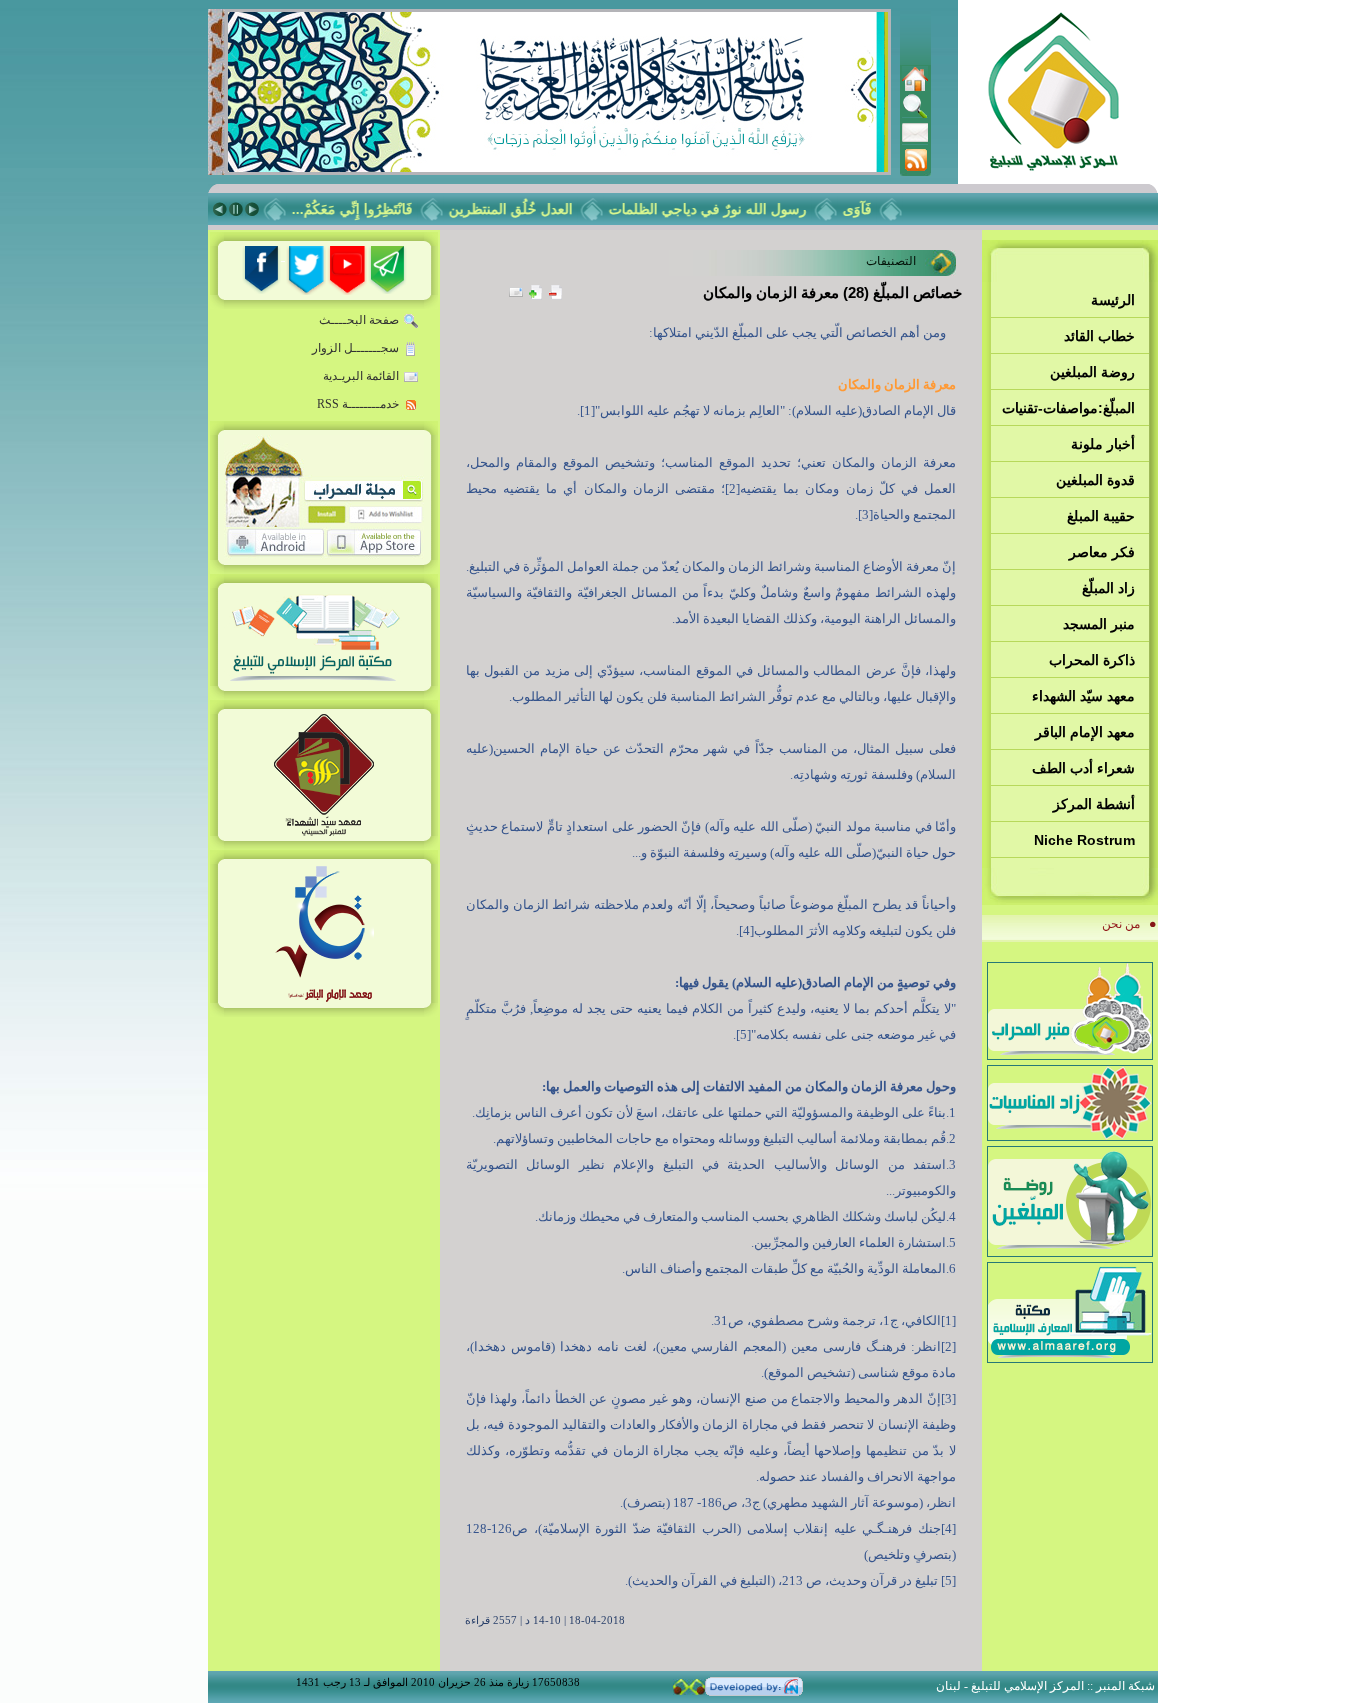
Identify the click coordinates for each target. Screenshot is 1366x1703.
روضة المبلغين (1092, 372)
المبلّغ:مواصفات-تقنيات (1068, 408)
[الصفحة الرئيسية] (915, 88)
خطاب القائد (1099, 336)
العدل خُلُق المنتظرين (527, 209)
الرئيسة (1113, 300)
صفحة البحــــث (359, 320)
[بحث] (915, 115)
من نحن (1121, 924)
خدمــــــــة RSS (358, 404)
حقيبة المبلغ (1101, 516)
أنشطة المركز (1094, 804)
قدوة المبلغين (1095, 480)
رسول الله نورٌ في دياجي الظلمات (724, 209)
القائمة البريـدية (361, 376)
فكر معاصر (1102, 552)
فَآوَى (873, 209)
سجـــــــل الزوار (355, 348)
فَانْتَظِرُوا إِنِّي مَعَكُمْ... (368, 209)
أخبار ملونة (1103, 444)
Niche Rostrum (1084, 840)
